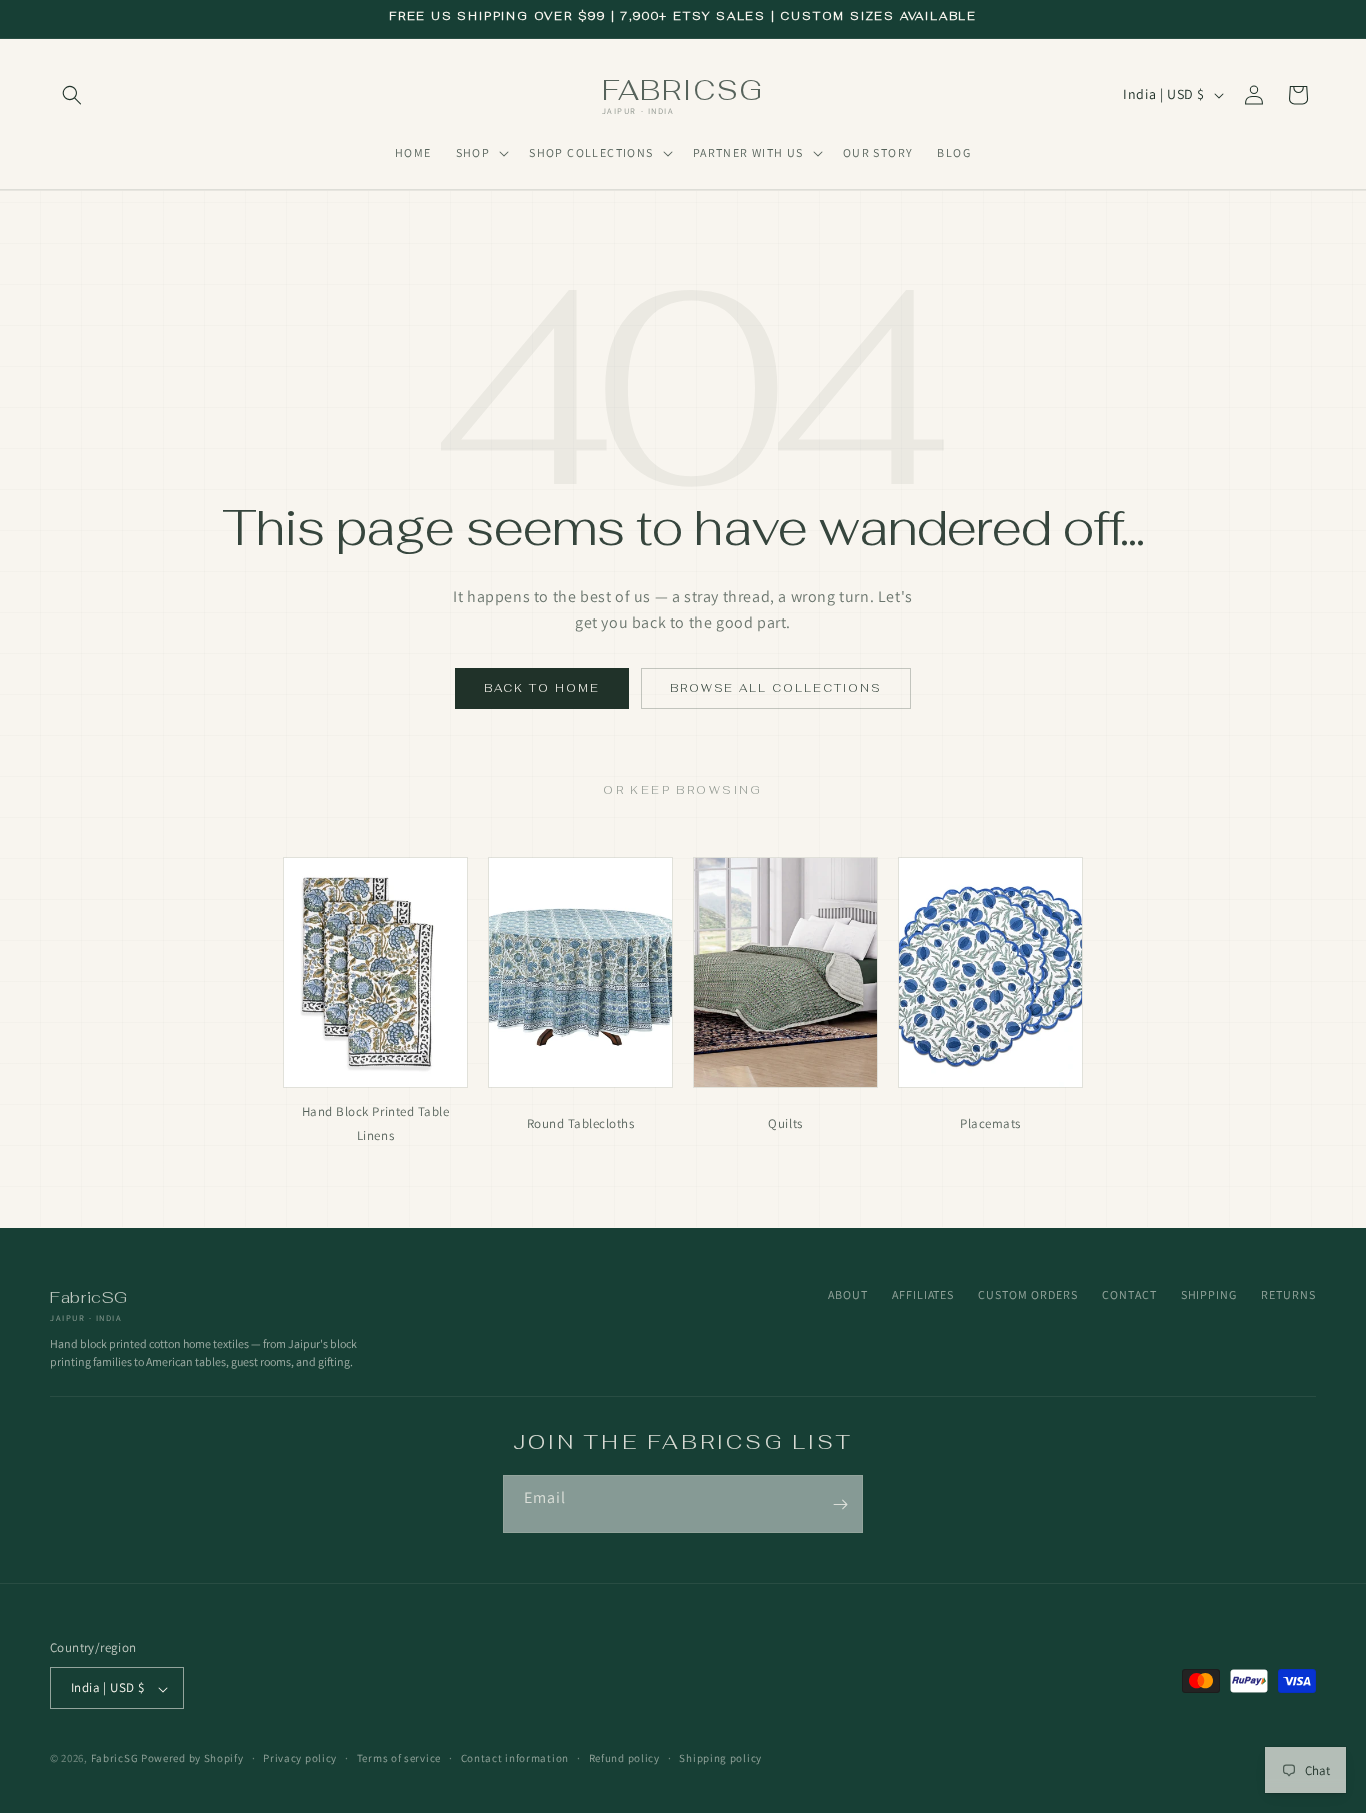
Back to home (542, 688)
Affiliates (923, 1294)
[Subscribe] (840, 1504)
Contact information (515, 1758)
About (848, 1294)
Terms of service (399, 1758)
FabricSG (115, 1759)
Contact (1129, 1294)
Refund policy (624, 1758)
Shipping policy (720, 1758)
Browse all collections (776, 688)
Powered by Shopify (192, 1759)
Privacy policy (300, 1758)
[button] (72, 95)
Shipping (1209, 1294)
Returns (1288, 1294)
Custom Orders (1027, 1294)
